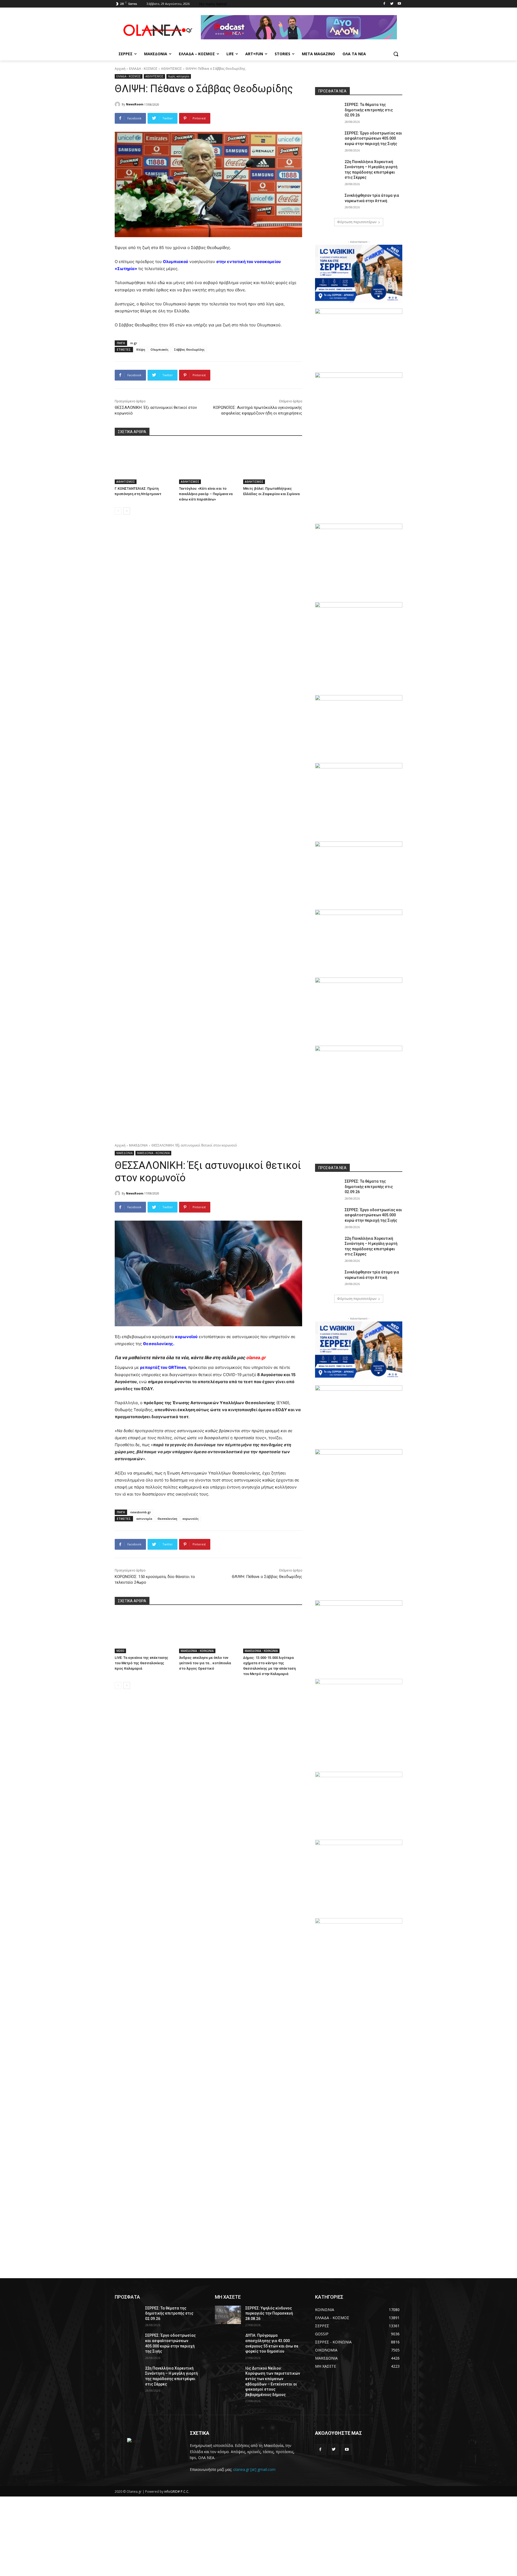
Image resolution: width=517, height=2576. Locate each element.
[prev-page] (118, 511)
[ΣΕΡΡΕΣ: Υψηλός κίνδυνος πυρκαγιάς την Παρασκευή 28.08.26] (228, 2315)
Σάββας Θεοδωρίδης (189, 349)
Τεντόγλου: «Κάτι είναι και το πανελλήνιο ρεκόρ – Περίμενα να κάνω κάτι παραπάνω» (206, 494)
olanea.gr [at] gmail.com (254, 2469)
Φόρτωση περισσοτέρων (357, 222)
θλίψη (141, 349)
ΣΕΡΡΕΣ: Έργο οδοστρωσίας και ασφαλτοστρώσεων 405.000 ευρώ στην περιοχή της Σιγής (373, 138)
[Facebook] (384, 4)
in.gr (134, 343)
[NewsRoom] (118, 104)
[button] (396, 54)
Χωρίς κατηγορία (179, 76)
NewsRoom (135, 104)
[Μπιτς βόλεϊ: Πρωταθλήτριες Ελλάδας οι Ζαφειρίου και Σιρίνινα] (273, 463)
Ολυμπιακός (160, 349)
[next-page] (127, 511)
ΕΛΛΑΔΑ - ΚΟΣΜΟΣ (143, 69)
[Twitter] (392, 4)
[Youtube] (399, 4)
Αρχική (120, 69)
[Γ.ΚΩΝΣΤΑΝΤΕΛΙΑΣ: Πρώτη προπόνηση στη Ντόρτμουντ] (144, 463)
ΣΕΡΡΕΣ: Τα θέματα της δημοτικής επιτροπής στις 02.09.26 (369, 110)
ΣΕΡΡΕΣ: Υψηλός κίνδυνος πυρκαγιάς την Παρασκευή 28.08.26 (269, 2313)
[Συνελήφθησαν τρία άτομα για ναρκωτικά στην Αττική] (328, 202)
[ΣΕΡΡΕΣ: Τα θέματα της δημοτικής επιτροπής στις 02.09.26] (328, 111)
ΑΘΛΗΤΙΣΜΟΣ (172, 69)
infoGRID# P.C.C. (177, 2492)
